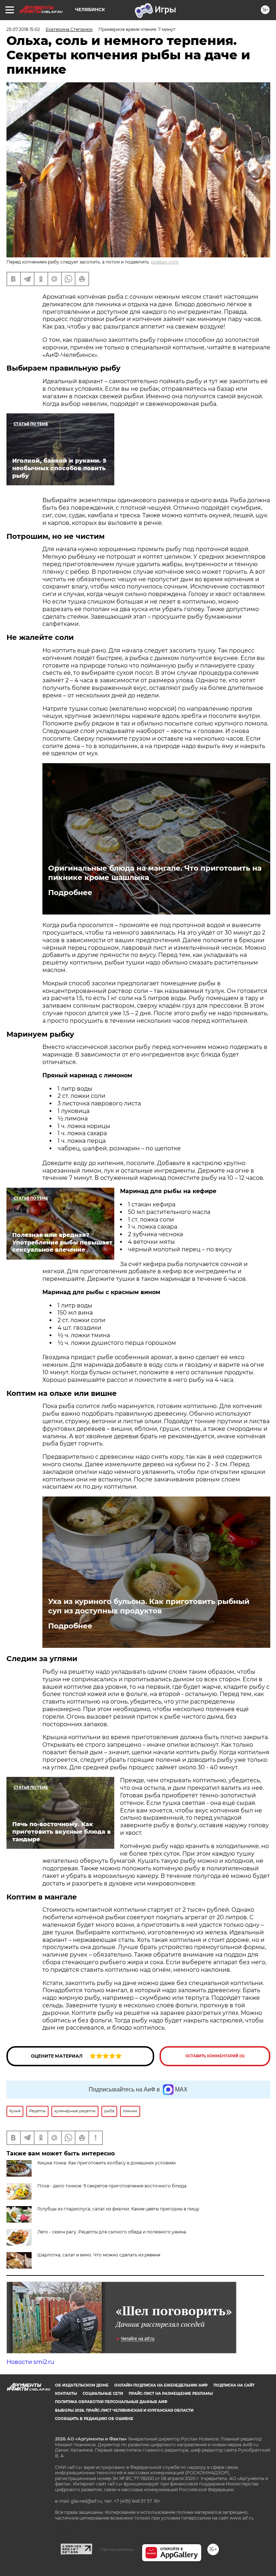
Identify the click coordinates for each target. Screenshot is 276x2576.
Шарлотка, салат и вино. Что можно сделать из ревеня (99, 2255)
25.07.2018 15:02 (23, 29)
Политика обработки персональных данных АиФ (111, 2402)
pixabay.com (165, 262)
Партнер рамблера (117, 2549)
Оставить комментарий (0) (215, 2056)
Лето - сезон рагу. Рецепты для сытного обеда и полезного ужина (112, 2232)
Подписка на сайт (234, 2385)
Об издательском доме (82, 2385)
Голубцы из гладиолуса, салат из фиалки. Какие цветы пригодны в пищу (118, 2209)
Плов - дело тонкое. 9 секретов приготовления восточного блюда (112, 2186)
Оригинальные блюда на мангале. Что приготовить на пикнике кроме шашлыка (155, 873)
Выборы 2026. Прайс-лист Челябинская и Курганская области (124, 2410)
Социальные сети (103, 2394)
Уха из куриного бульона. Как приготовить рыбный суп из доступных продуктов (149, 1606)
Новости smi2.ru (30, 2362)
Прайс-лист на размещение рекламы (171, 2394)
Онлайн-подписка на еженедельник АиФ (161, 2385)
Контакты (66, 2394)
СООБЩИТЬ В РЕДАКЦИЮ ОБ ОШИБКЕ (94, 2419)
